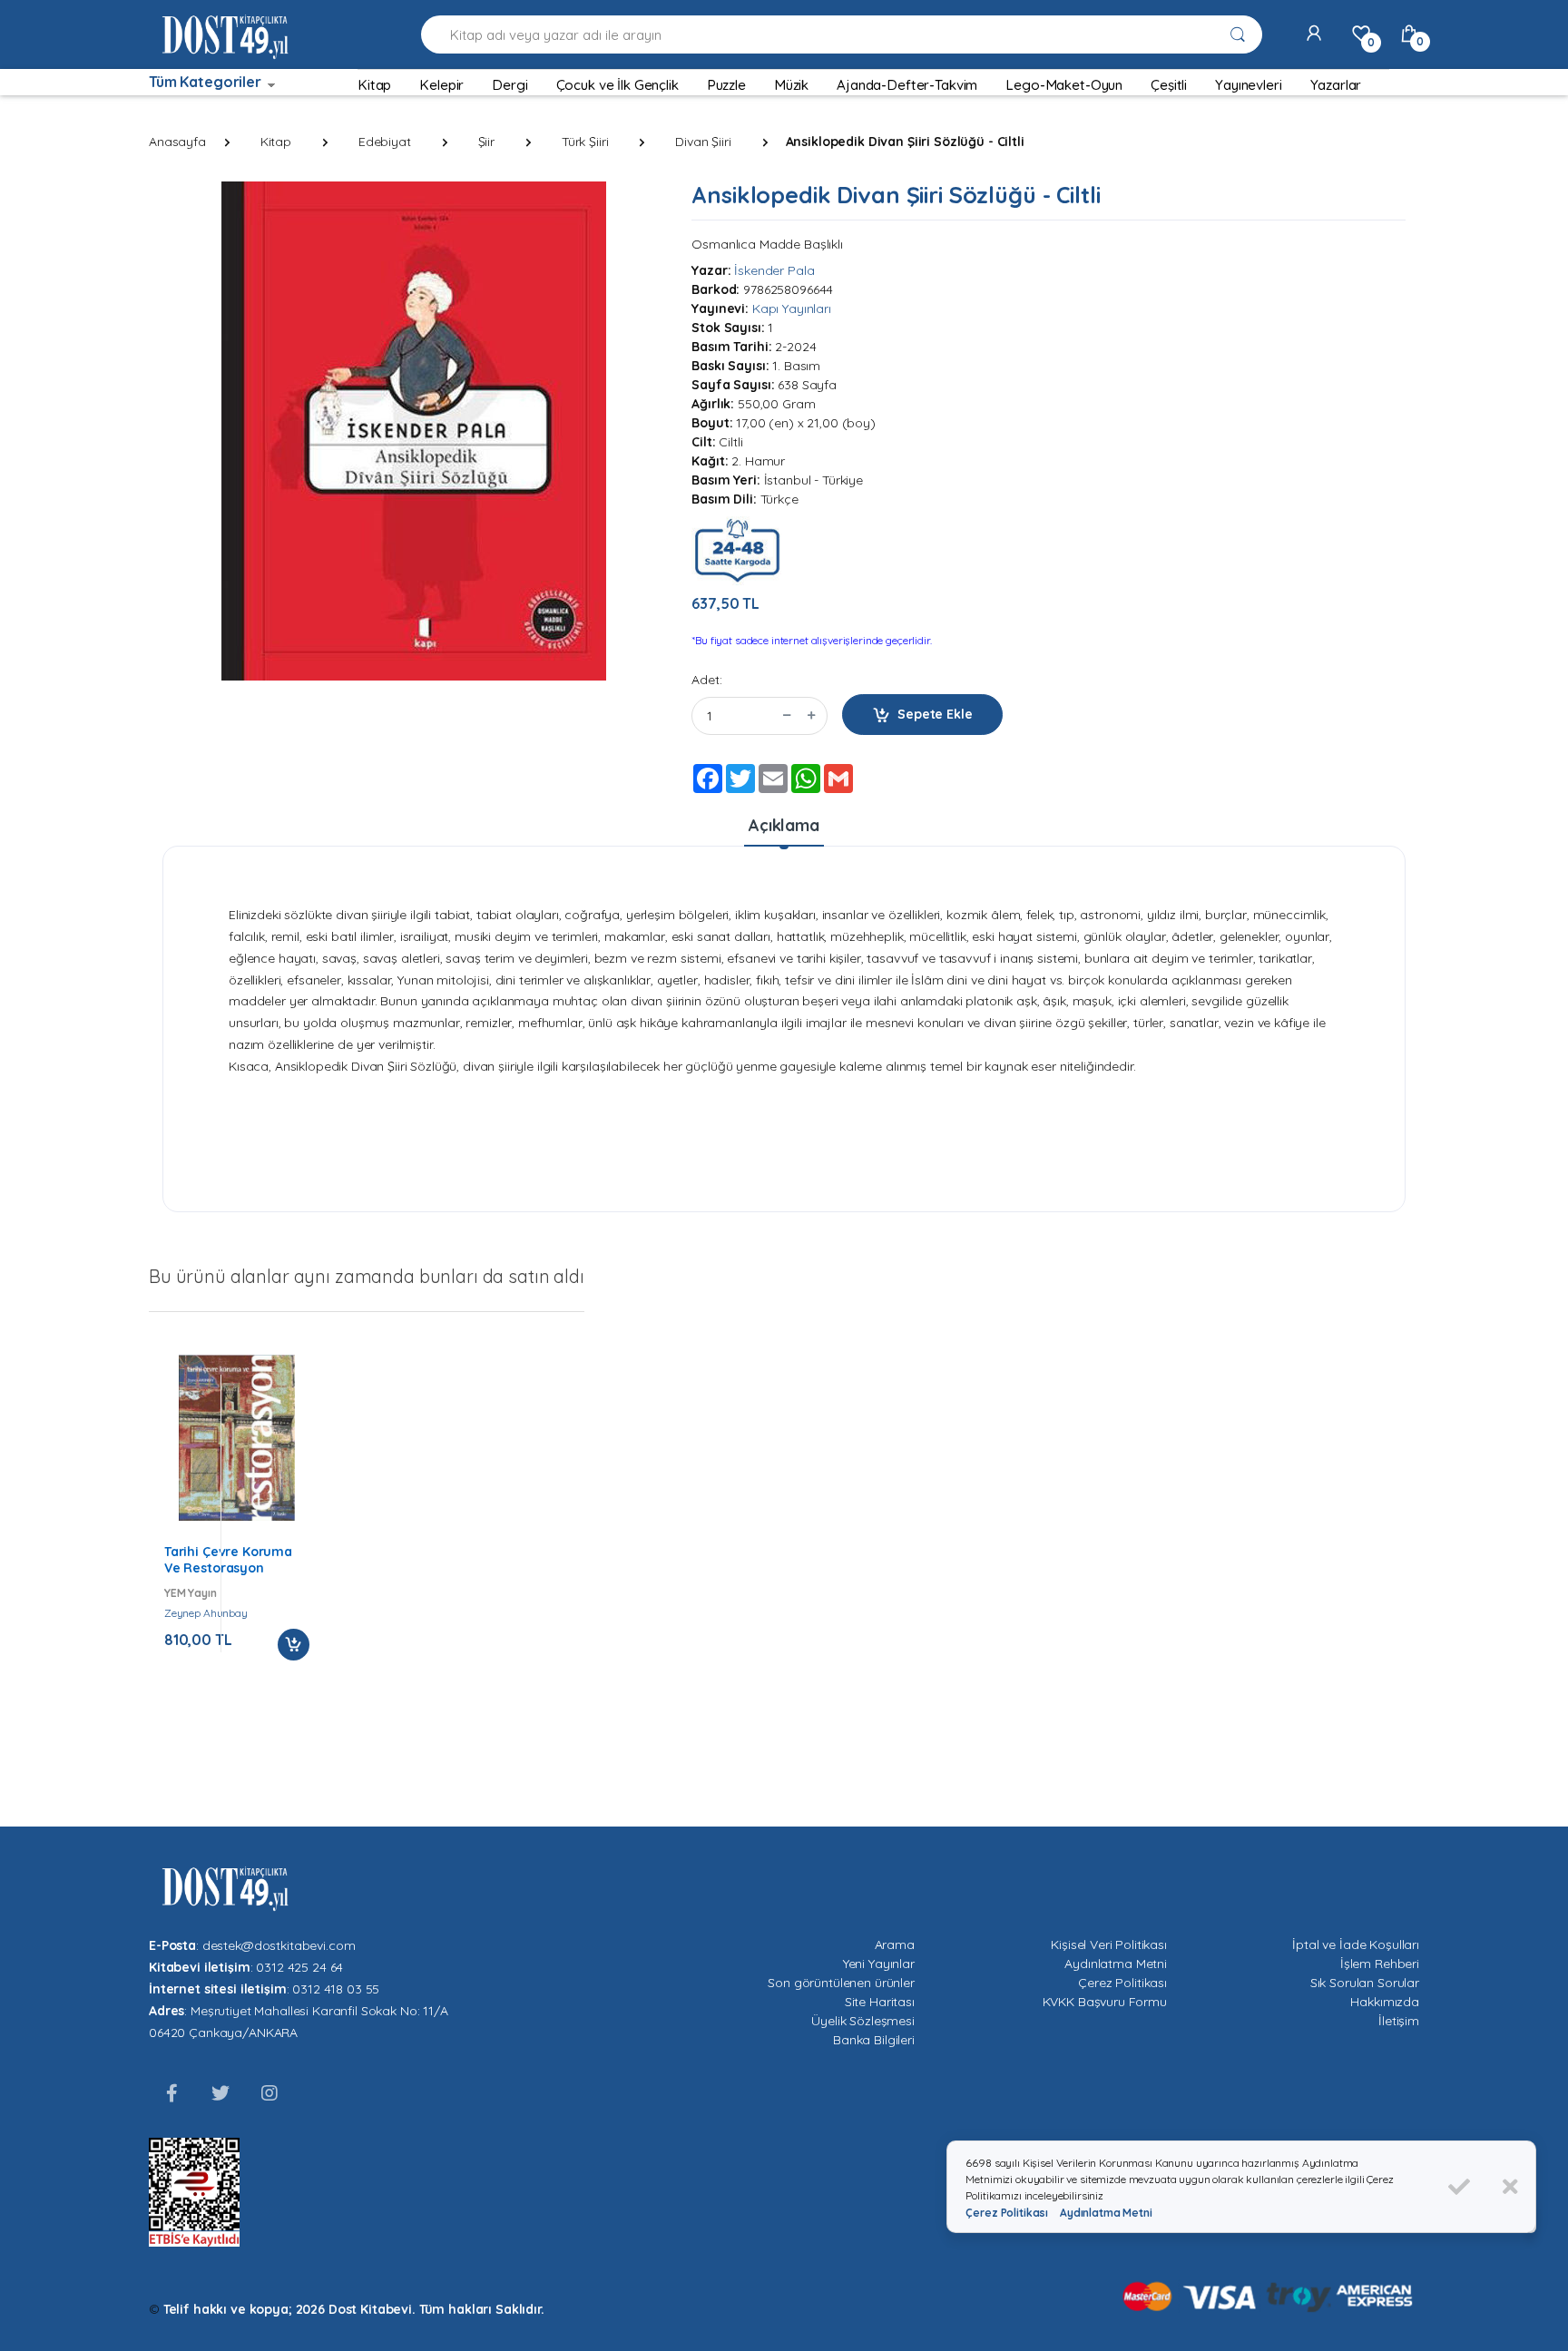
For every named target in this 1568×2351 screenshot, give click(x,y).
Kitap (276, 142)
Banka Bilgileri (874, 2040)
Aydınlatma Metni (1116, 1964)
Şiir (486, 142)
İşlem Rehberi (1380, 1964)
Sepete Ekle (935, 714)
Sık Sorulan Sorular (1365, 1983)
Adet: (706, 680)
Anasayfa (177, 142)
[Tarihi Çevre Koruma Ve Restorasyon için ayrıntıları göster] (237, 1438)
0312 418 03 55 (336, 1989)
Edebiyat (385, 142)
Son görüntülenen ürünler (841, 1983)
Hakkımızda (1385, 2002)
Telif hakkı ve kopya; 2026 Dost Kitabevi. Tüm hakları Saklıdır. (354, 2309)
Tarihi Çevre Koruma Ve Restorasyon (228, 1560)
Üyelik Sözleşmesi (863, 2021)
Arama (895, 1944)
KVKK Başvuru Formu (1105, 2002)
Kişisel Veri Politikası (1109, 1944)
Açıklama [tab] (784, 825)
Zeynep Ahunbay (206, 1613)
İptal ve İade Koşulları (1356, 1944)
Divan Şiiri (703, 142)
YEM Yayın (191, 1593)
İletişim (1399, 2021)
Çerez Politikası (1122, 1983)
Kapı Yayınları (792, 309)
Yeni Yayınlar (879, 1964)
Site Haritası (880, 2002)
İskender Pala (774, 270)
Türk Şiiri (585, 142)
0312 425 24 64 (299, 1967)
